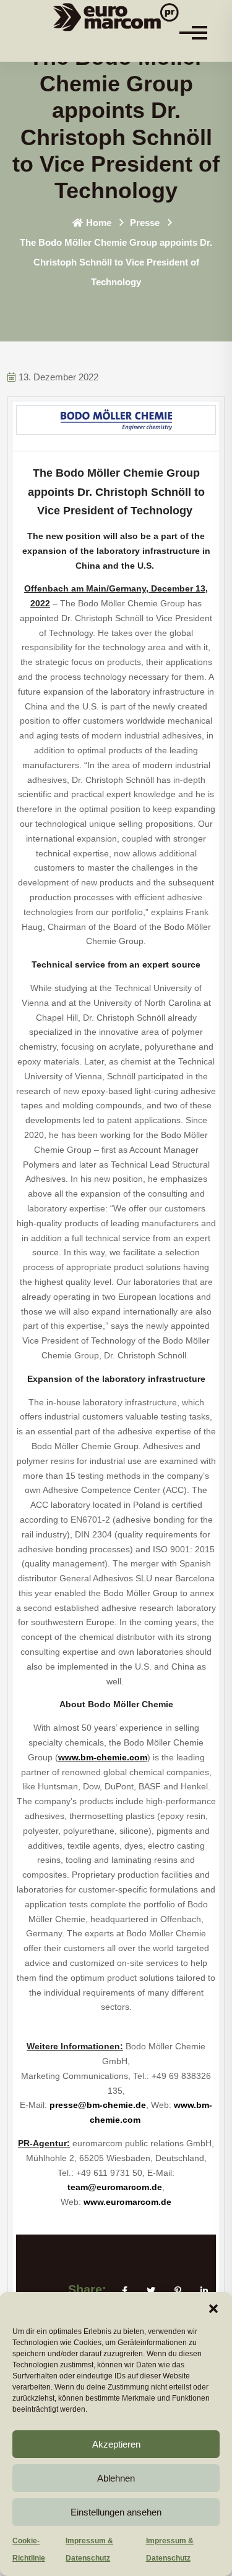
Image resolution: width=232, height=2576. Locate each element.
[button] (213, 2307)
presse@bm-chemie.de (98, 2105)
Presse (145, 223)
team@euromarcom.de (115, 2187)
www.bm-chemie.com (103, 1757)
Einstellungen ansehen (116, 2512)
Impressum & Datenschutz (89, 2549)
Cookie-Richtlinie (29, 2549)
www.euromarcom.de (127, 2202)
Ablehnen (116, 2478)
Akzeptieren (116, 2444)
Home (99, 223)
